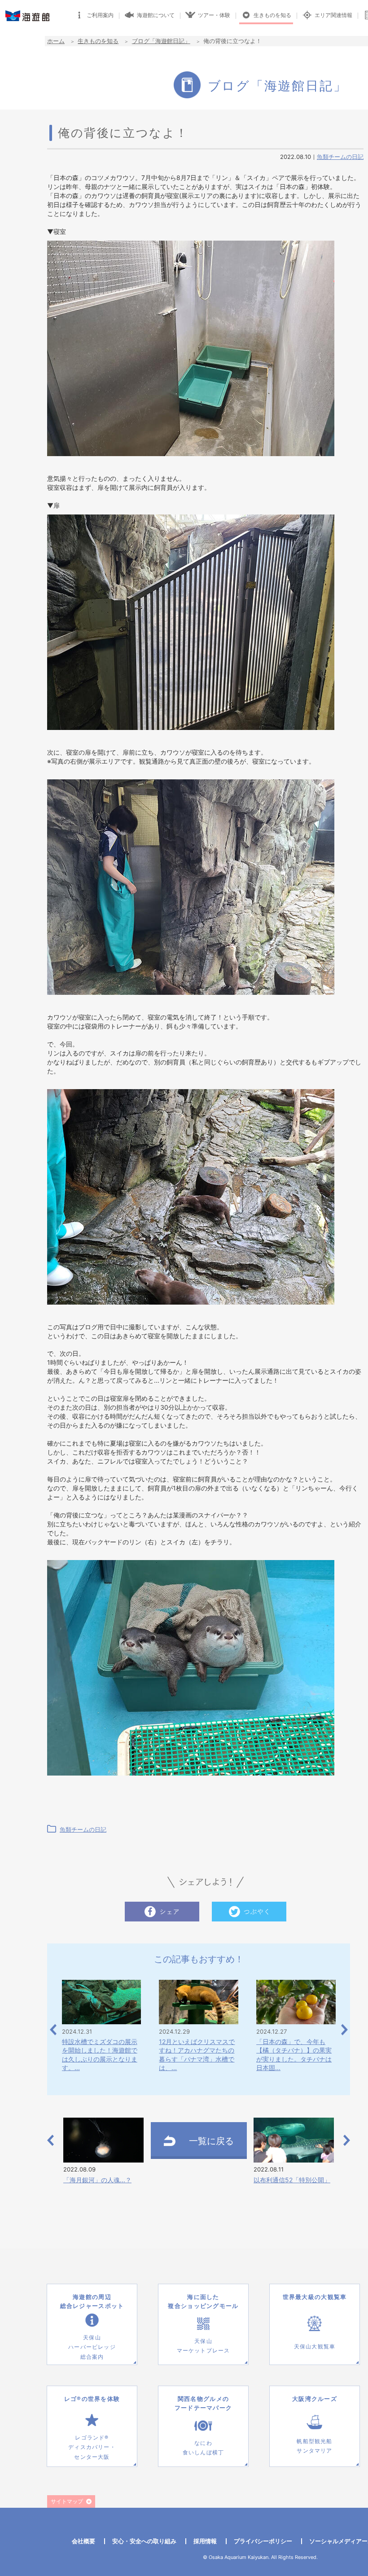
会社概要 (83, 2541)
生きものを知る (98, 41)
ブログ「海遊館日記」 (161, 41)
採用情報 (205, 2541)
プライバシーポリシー (263, 2541)
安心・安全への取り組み (144, 2541)
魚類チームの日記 (340, 157)
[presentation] (53, 2030)
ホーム (56, 41)
